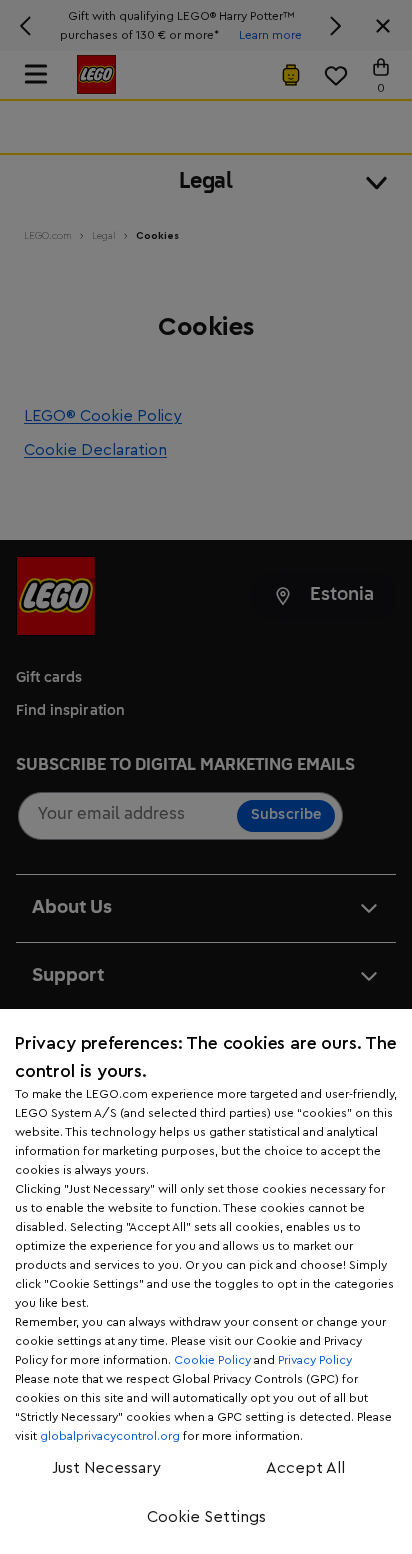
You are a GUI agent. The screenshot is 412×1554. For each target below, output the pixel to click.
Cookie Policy (212, 1360)
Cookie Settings (206, 1517)
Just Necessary (106, 1468)
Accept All (305, 1468)
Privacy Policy (315, 1360)
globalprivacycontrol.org (110, 1436)
